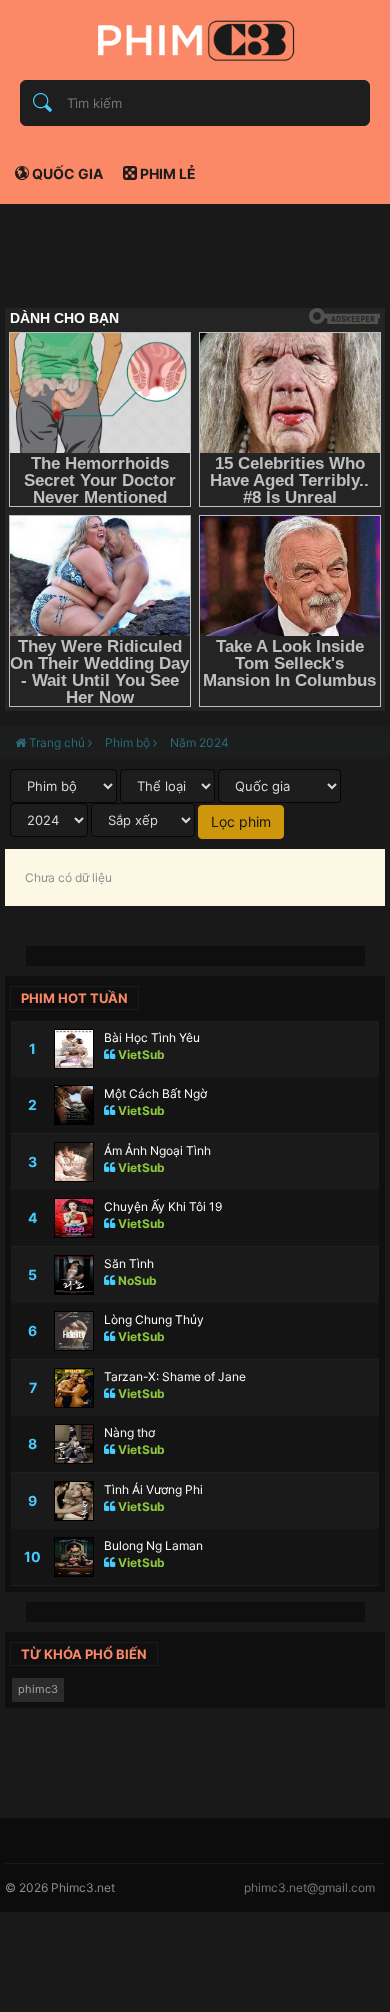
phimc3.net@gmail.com (309, 1887)
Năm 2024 (199, 742)
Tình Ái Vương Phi (153, 1489)
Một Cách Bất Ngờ (155, 1093)
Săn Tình (129, 1263)
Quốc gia (66, 173)
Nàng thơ (129, 1432)
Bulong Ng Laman (153, 1545)
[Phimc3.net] (195, 40)
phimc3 (38, 1689)
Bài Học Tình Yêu (152, 1037)
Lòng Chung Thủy (154, 1319)
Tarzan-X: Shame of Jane (175, 1376)
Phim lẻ (166, 173)
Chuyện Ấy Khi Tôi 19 (163, 1206)
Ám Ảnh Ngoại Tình (157, 1150)
